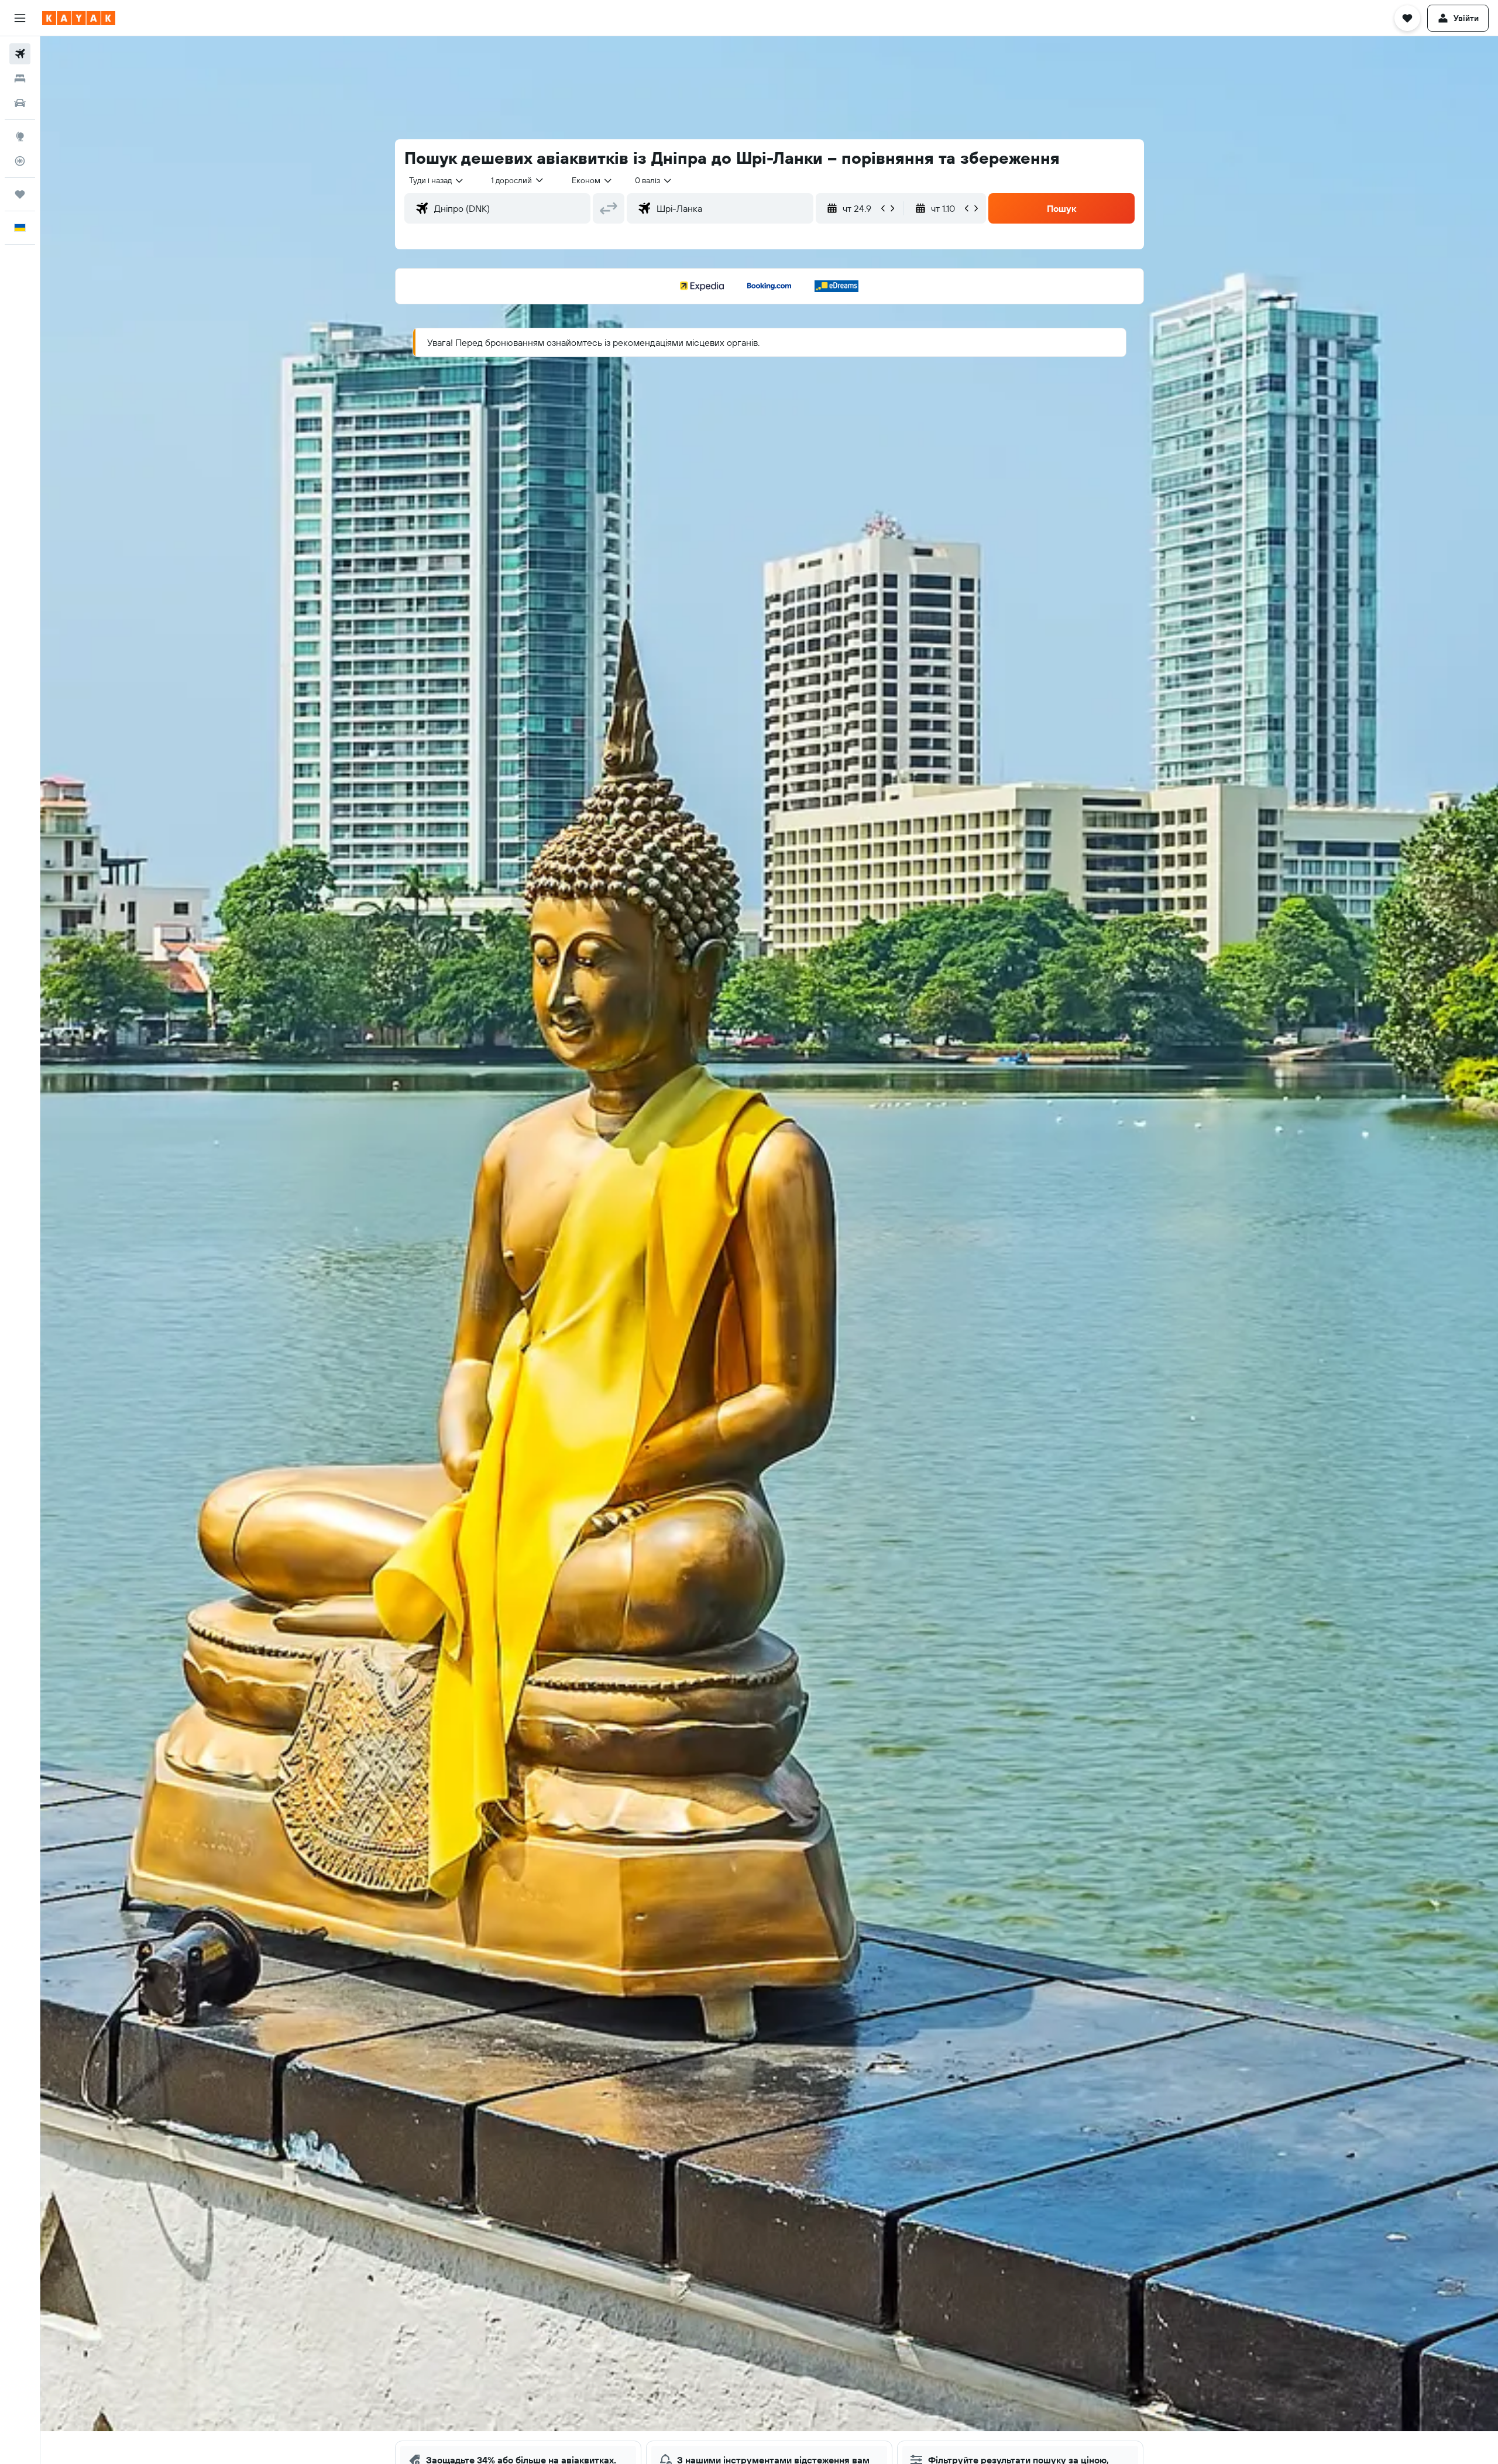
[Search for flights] (20, 54)
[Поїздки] (20, 194)
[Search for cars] (20, 103)
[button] (20, 18)
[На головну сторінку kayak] (79, 18)
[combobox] (437, 180)
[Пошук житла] (20, 78)
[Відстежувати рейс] (20, 161)
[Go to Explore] (20, 136)
